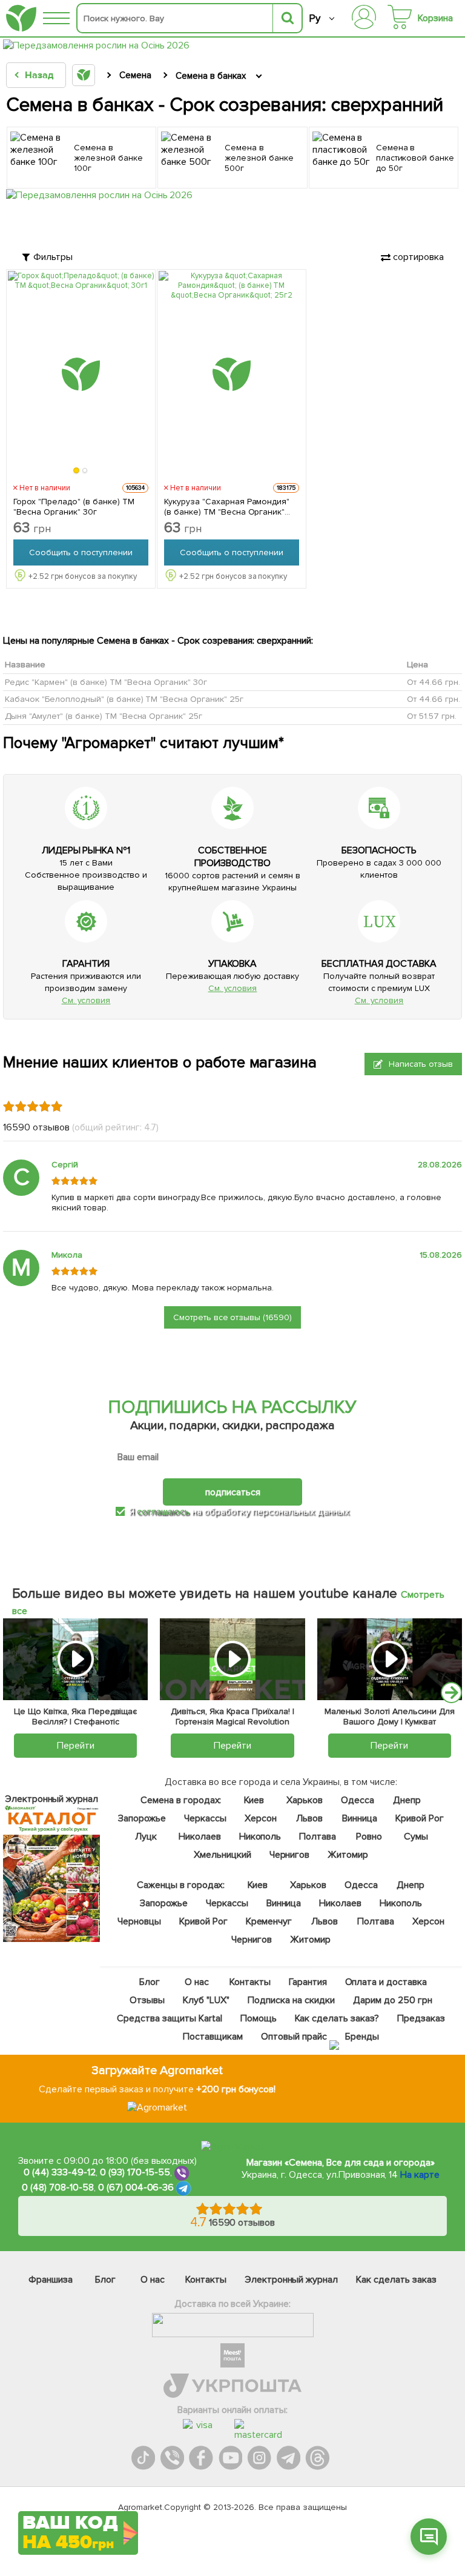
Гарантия (308, 1982)
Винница (360, 1818)
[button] (77, 470)
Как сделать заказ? (337, 2018)
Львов (309, 1818)
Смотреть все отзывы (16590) (233, 1317)
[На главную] (21, 18)
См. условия (86, 1000)
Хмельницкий (223, 1855)
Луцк (146, 1837)
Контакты (250, 1982)
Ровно (369, 1837)
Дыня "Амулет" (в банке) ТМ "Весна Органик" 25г (104, 716)
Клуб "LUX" (206, 2000)
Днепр (407, 1800)
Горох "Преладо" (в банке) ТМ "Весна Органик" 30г (74, 507)
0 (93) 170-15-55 (135, 2172)
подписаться (233, 1492)
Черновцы (139, 1921)
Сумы (416, 1837)
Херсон (261, 1818)
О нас (197, 1982)
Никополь (260, 1837)
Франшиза (51, 2280)
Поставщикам (213, 2037)
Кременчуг (269, 1921)
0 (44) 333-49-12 (60, 2172)
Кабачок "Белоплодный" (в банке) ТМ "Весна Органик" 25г (124, 699)
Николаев (200, 1837)
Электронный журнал (292, 2280)
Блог (150, 1982)
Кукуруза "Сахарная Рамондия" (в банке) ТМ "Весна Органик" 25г (227, 507)
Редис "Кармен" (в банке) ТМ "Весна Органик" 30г (106, 682)
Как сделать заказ (396, 2280)
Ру (315, 18)
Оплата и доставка (386, 1982)
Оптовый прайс (294, 2037)
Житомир (348, 1855)
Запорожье (142, 1818)
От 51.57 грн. (432, 716)
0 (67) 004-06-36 (136, 2187)
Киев (254, 1800)
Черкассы (205, 1818)
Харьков (305, 1800)
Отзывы (147, 2000)
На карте (420, 2175)
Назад (39, 75)
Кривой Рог (420, 1818)
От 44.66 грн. (434, 682)
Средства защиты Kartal (170, 2018)
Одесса (358, 1800)
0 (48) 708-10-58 (58, 2187)
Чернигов (290, 1855)
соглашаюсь (163, 1512)
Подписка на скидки (291, 2000)
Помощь (259, 2018)
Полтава (318, 1837)
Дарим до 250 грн (393, 2000)
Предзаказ (421, 2018)
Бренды (362, 2037)
